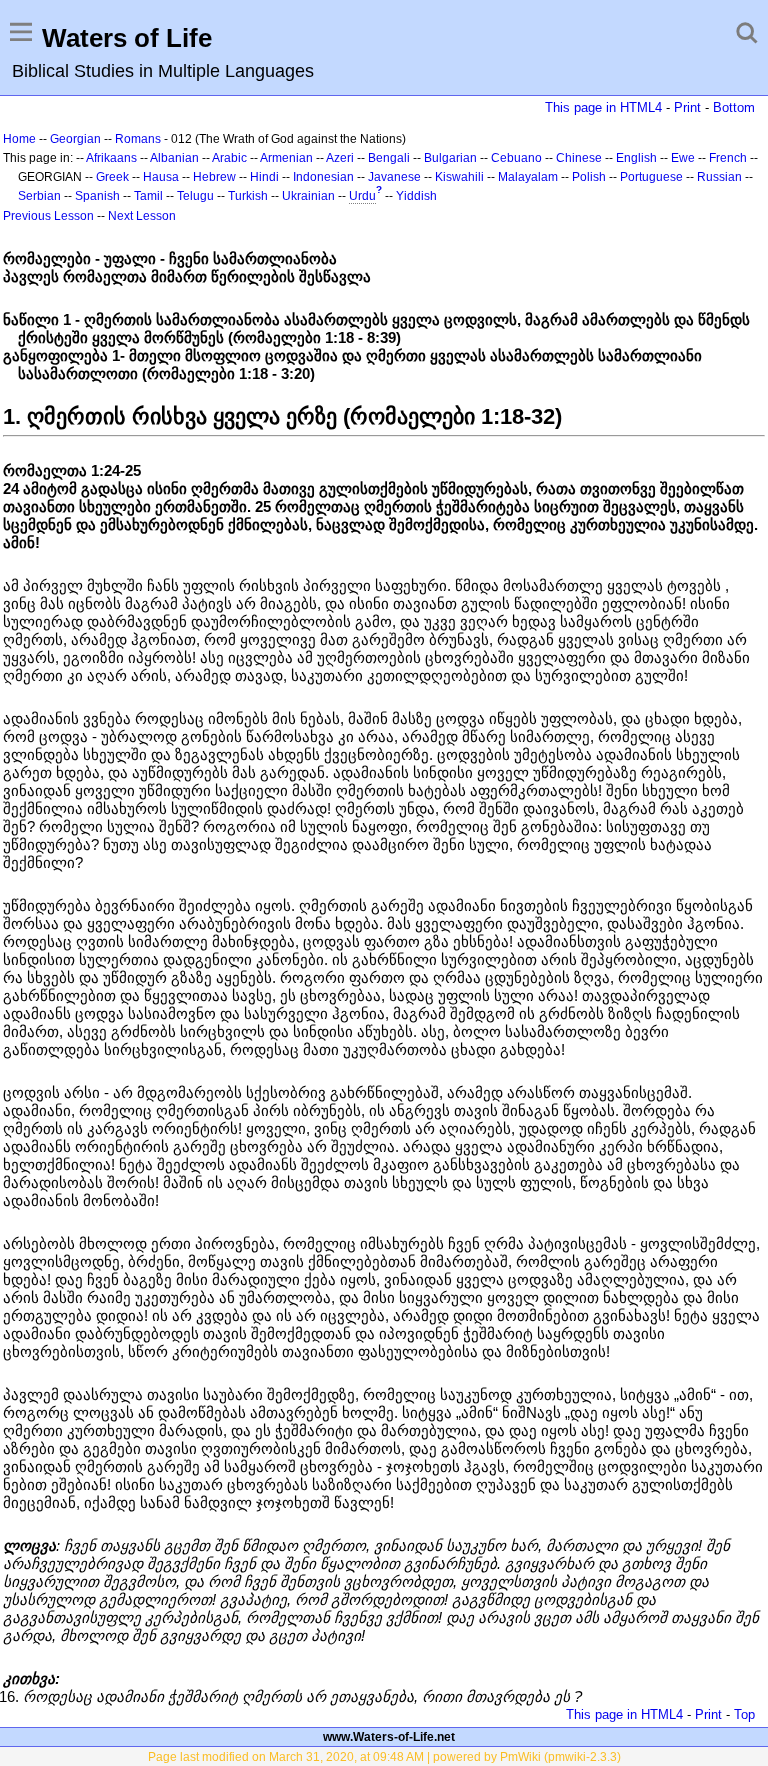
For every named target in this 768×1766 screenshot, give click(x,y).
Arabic (229, 158)
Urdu (362, 196)
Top (744, 1714)
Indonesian (323, 177)
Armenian (286, 158)
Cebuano (516, 158)
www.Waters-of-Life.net (389, 1737)
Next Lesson (142, 216)
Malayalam (528, 177)
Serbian (39, 196)
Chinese (579, 158)
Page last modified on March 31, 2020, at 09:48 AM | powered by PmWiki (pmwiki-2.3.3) (384, 1757)
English (636, 158)
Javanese (394, 177)
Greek (112, 177)
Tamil (148, 196)
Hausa (161, 177)
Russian (719, 177)
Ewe (683, 158)
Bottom (734, 107)
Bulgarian (450, 158)
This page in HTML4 (603, 107)
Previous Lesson (48, 216)
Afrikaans (111, 158)
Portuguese (651, 177)
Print (687, 107)
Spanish (97, 196)
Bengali (389, 158)
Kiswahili (459, 177)
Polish (589, 177)
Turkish (248, 196)
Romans (138, 139)
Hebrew (214, 177)
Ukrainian (308, 196)
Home (19, 139)
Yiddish (416, 196)
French (728, 158)
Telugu (195, 196)
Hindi (264, 177)
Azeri (340, 158)
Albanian (174, 158)
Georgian (75, 139)
